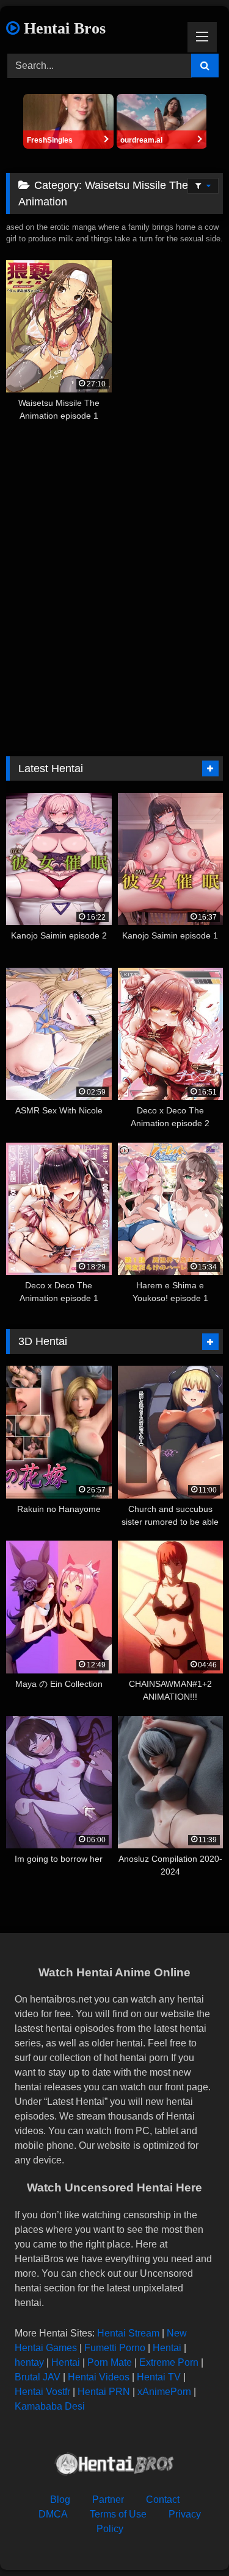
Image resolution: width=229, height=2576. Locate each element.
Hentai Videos (99, 2377)
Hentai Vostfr (42, 2392)
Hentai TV (159, 2377)
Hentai (167, 2348)
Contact (163, 2500)
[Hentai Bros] (115, 2466)
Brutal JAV (38, 2377)
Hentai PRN (104, 2392)
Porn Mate (110, 2362)
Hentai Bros (63, 28)
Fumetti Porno (115, 2348)
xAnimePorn (164, 2392)
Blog (60, 2500)
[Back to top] (191, 2540)
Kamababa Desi (50, 2406)
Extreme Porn (169, 2362)
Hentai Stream (128, 2333)
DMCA (53, 2514)
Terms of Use (118, 2514)
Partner (108, 2500)
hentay (29, 2362)
